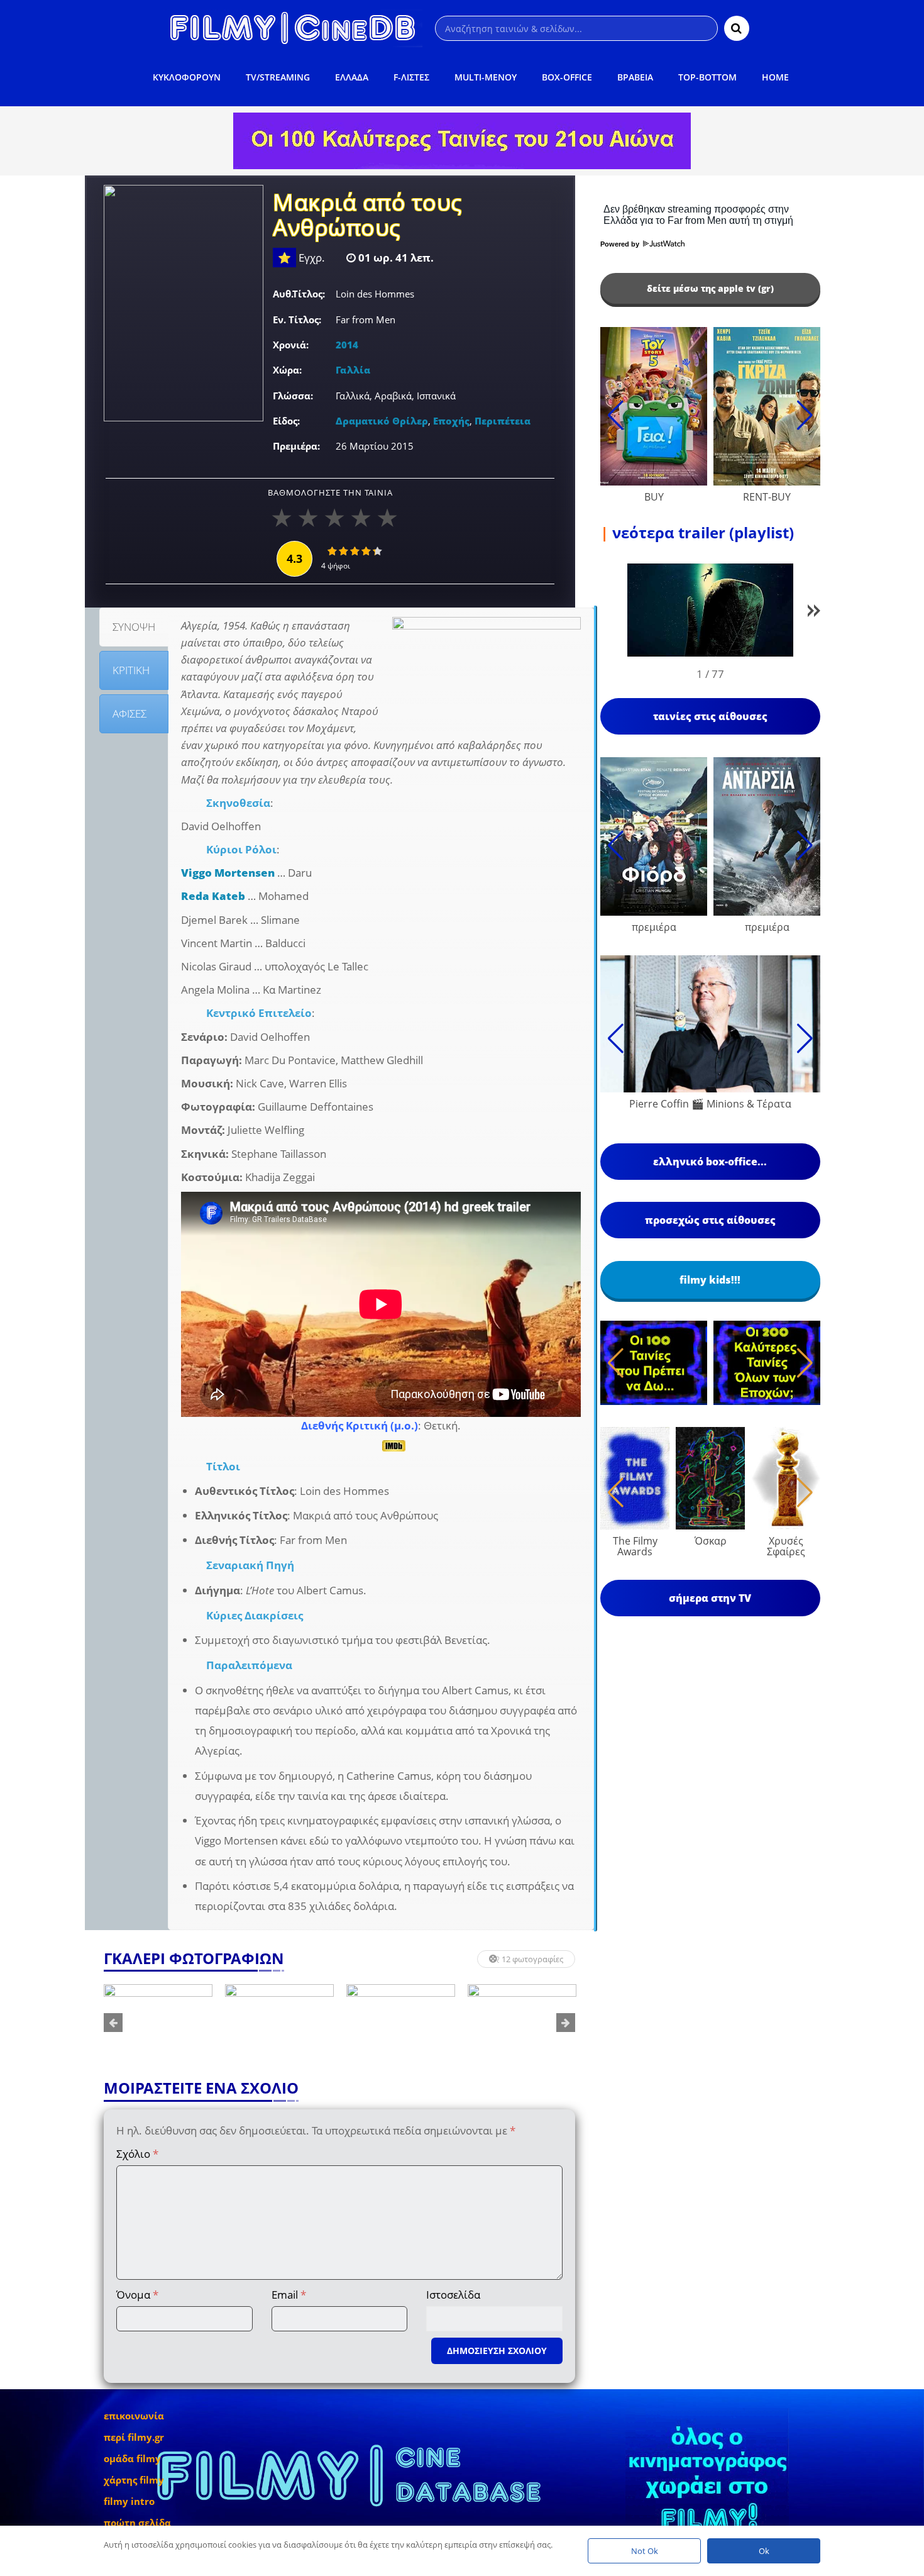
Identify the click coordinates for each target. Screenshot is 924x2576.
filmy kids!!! (710, 1280)
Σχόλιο (137, 2154)
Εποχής (451, 421)
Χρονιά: (291, 345)
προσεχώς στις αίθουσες (710, 1220)
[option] (158, 2023)
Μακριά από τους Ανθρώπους (367, 216)
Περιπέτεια (503, 421)
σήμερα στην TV (710, 1598)
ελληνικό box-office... (710, 1162)
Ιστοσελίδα (453, 2295)
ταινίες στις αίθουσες (710, 716)
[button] (814, 613)
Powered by (621, 244)
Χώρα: (287, 370)
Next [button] (566, 2023)
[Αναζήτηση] (737, 28)
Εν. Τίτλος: (297, 319)
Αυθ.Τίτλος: (299, 294)
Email (289, 2295)
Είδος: (286, 421)
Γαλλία (353, 370)
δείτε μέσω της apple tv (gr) (710, 288)
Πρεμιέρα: (296, 446)
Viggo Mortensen (228, 873)
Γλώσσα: (293, 396)
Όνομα (137, 2295)
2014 (347, 345)
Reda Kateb (213, 896)
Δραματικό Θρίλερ (382, 421)
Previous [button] (113, 2023)
